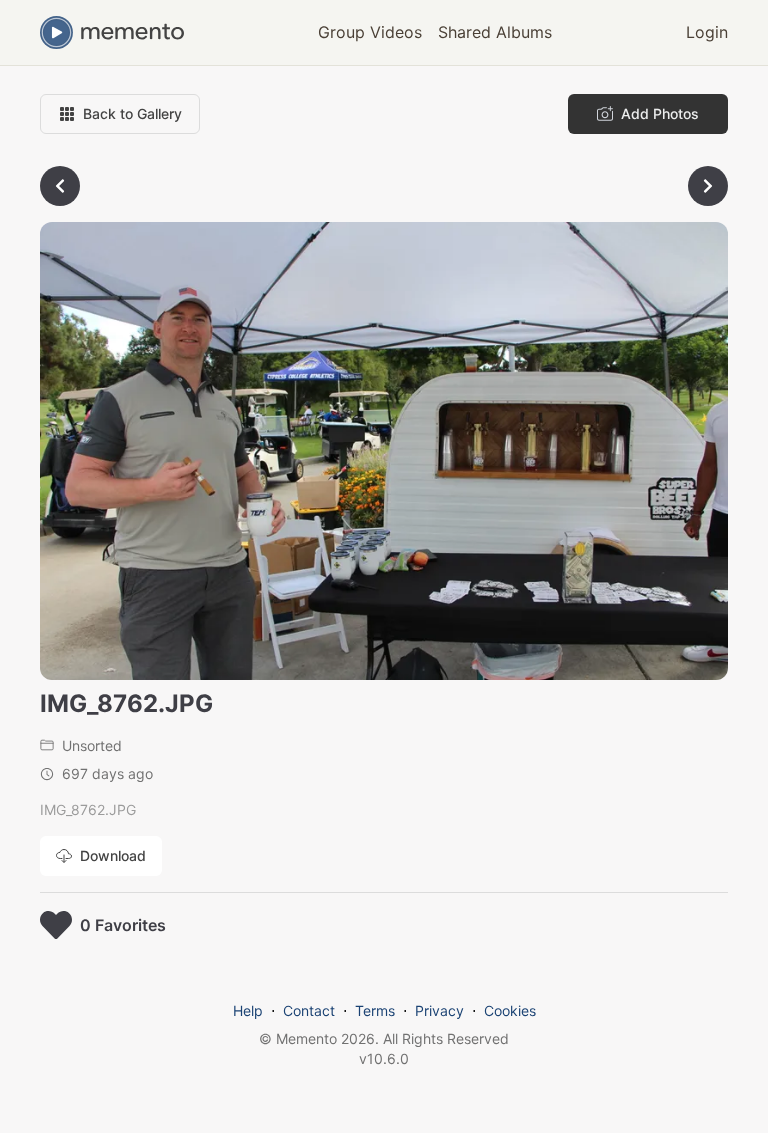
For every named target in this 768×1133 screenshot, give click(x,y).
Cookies (510, 1010)
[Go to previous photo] (60, 186)
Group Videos (370, 32)
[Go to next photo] (708, 186)
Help (248, 1010)
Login (707, 32)
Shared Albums (495, 32)
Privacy (439, 1010)
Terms (375, 1010)
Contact (309, 1010)
